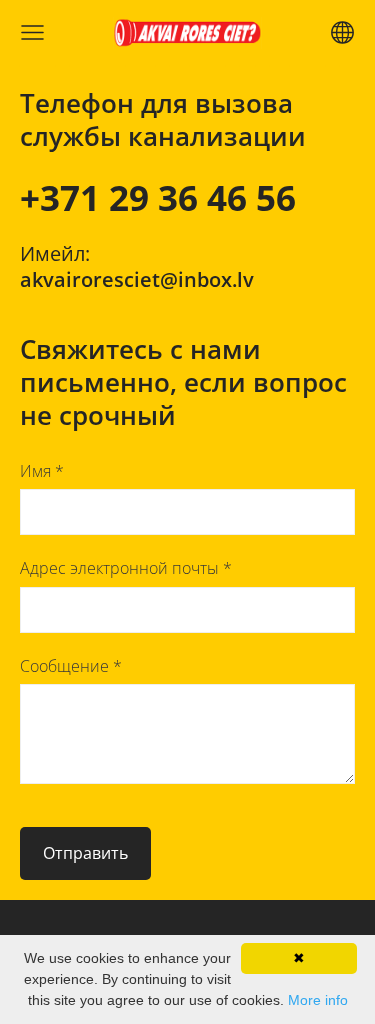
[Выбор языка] (342, 32)
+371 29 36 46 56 (158, 197)
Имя (42, 471)
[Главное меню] (32, 32)
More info (318, 1000)
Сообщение (71, 666)
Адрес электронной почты (126, 568)
